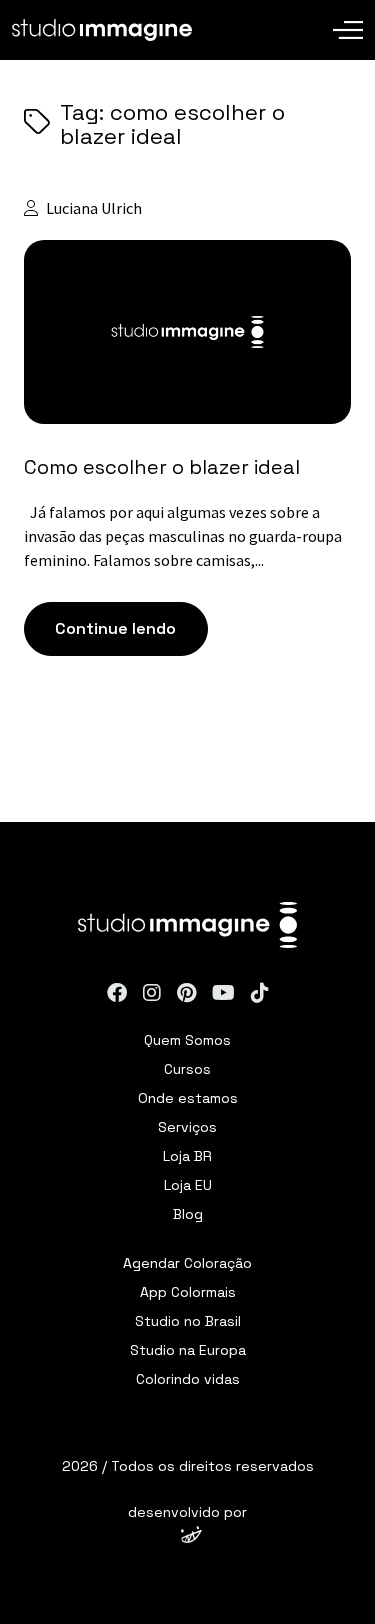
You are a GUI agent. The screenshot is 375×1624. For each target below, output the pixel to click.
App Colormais (188, 1292)
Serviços (187, 1127)
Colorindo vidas (188, 1379)
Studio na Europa (188, 1350)
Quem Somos (187, 1040)
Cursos (187, 1069)
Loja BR (187, 1156)
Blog (188, 1214)
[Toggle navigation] (348, 15)
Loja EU (188, 1185)
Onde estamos (188, 1098)
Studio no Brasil (188, 1321)
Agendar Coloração (187, 1263)
